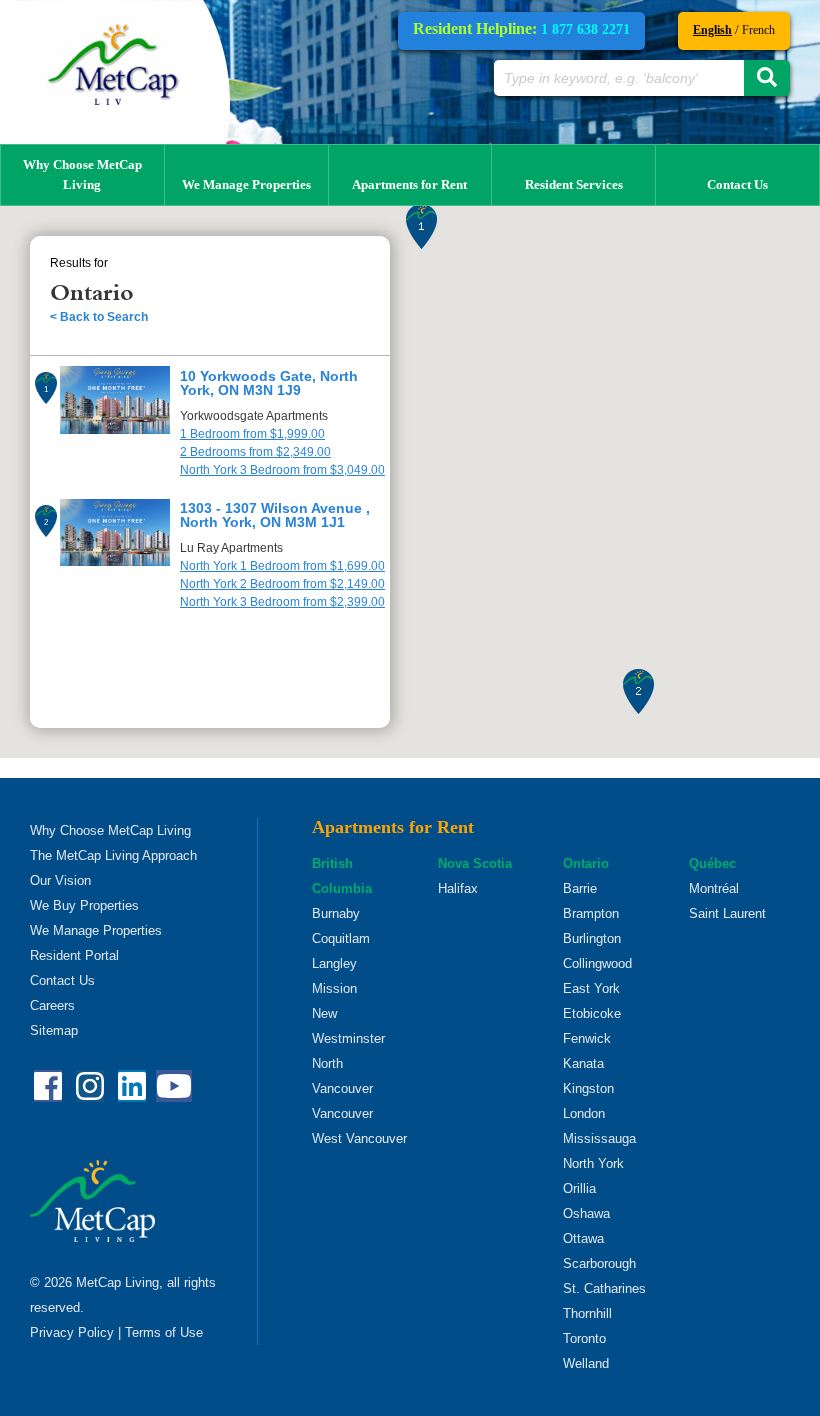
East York (591, 988)
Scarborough (599, 1263)
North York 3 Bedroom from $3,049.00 (282, 470)
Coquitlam (341, 938)
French (758, 30)
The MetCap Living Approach (113, 855)
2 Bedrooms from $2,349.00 (255, 452)
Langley (334, 963)
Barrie (580, 888)
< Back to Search (99, 317)
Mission (334, 988)
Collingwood (597, 963)
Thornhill (587, 1313)
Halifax (458, 888)
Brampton (591, 913)
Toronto (584, 1338)
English (712, 30)
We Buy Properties (84, 905)
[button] (421, 226)
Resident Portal (74, 955)
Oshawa (586, 1213)
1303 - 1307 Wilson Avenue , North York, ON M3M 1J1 (275, 515)
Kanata (583, 1063)
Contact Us (737, 184)
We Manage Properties (246, 184)
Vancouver (342, 1113)
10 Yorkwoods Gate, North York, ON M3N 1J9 (269, 383)
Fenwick (587, 1038)
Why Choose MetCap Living (82, 174)
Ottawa (583, 1238)
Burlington (592, 938)
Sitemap (54, 1030)
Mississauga (599, 1138)
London (584, 1113)
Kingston (588, 1088)
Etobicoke (592, 1013)
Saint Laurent (727, 913)
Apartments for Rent (409, 184)
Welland (586, 1363)
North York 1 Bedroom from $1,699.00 (282, 566)
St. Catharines (604, 1288)
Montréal (714, 888)
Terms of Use (164, 1332)
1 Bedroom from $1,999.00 (252, 434)
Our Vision (60, 880)
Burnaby (336, 913)
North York (593, 1163)
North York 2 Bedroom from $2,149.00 (282, 584)
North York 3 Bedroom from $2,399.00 (282, 602)
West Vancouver (359, 1138)
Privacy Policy (72, 1332)
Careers (52, 1005)
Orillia (579, 1188)
